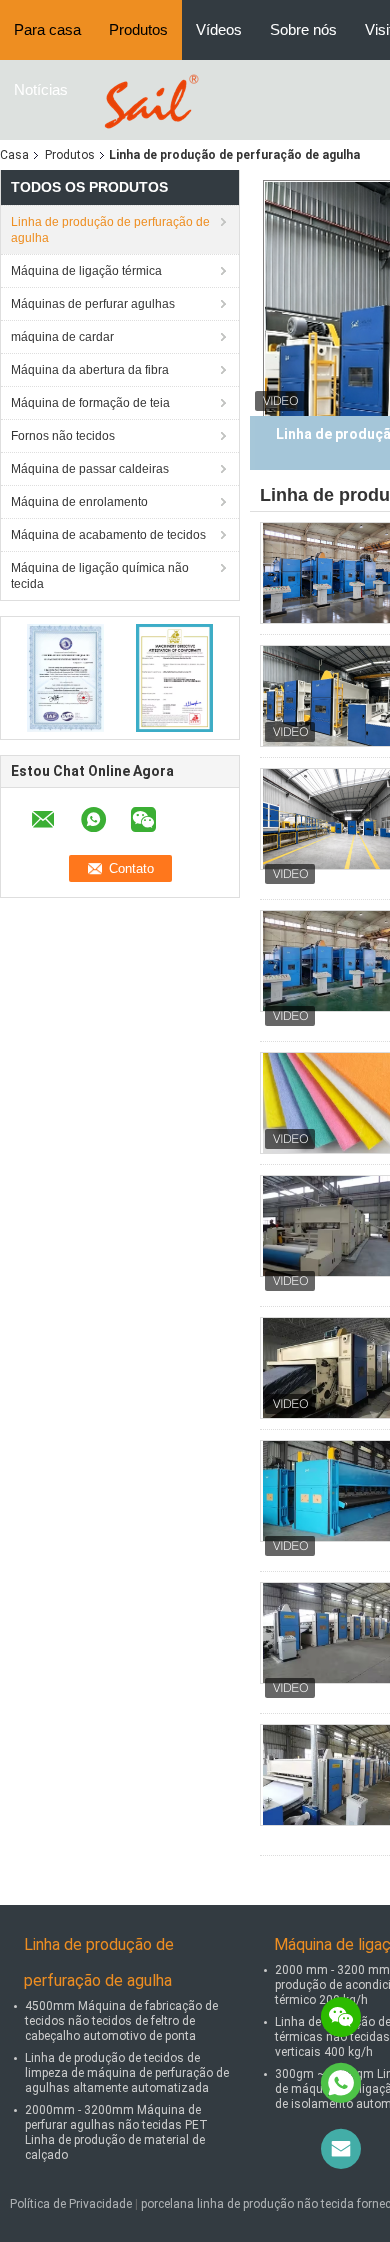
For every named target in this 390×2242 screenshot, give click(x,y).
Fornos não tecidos (63, 436)
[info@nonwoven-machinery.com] (341, 2149)
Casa (14, 155)
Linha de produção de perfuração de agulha (110, 230)
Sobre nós (303, 29)
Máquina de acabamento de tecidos (108, 535)
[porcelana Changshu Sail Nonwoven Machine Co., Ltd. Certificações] (65, 677)
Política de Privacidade (71, 2204)
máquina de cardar (62, 337)
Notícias (41, 89)
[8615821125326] (341, 2083)
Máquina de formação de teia (90, 403)
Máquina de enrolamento (79, 502)
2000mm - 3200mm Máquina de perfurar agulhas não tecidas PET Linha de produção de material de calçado (116, 2132)
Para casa (47, 29)
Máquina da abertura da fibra (90, 370)
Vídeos (219, 29)
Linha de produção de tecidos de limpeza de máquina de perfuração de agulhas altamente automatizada (127, 2073)
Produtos (138, 29)
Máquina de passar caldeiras (90, 469)
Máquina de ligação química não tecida (100, 576)
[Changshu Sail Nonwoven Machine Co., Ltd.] (148, 99)
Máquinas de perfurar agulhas (93, 304)
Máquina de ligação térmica (86, 271)
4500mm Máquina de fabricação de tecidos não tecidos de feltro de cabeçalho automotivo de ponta (121, 2021)
